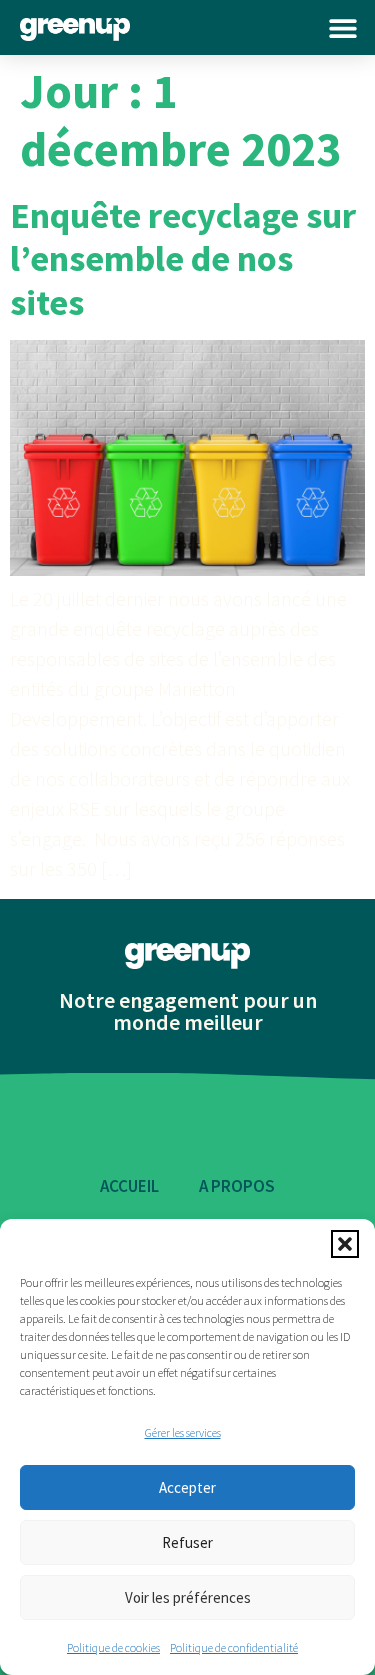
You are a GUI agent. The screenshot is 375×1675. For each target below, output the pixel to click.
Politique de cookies (113, 1647)
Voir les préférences (188, 1597)
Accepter (187, 1487)
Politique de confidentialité (234, 1647)
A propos (237, 1186)
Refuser (187, 1542)
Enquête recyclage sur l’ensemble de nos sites (183, 258)
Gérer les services (183, 1432)
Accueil (129, 1186)
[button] (345, 1244)
